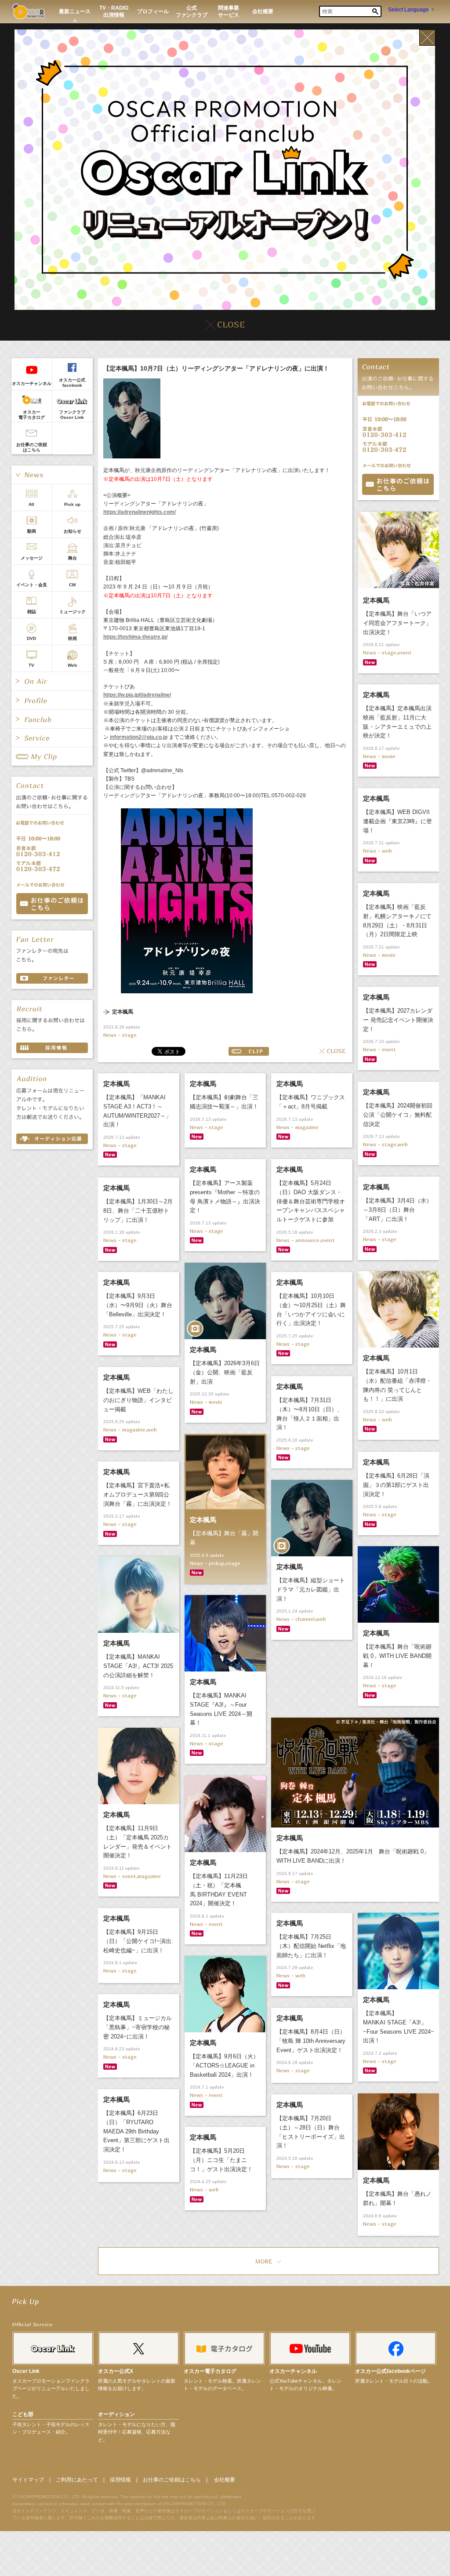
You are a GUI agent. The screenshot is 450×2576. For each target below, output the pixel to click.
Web (72, 665)
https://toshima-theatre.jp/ (135, 637)
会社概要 (225, 2480)
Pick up (72, 504)
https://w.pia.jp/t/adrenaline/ (137, 695)
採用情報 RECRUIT (52, 1048)
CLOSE (333, 1051)
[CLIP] (52, 756)
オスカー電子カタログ (32, 415)
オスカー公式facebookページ (390, 2371)
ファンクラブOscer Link (72, 415)
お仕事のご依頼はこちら (32, 447)
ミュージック (73, 612)
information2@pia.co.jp (139, 737)
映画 (73, 638)
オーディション (116, 2414)
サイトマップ (28, 2480)
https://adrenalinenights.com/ (140, 512)
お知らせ (73, 531)
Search (375, 11)
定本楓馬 (123, 1012)
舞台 (73, 558)
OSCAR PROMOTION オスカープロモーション (28, 11)
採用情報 (120, 2480)
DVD (31, 638)
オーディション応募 (52, 1139)
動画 (32, 531)
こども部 (23, 2414)
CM (72, 585)
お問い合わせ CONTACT (52, 904)
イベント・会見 (32, 585)
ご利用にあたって (77, 2480)
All (31, 504)
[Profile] (52, 700)
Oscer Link (26, 2371)
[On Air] (52, 681)
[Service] (52, 738)
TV (31, 665)
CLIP (249, 1051)
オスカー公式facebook (72, 383)
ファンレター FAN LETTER (52, 978)
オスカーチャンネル (32, 383)
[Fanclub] (52, 719)
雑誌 (32, 612)
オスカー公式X (116, 2371)
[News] (52, 475)
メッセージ (32, 558)
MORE (269, 2261)
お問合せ (398, 484)
